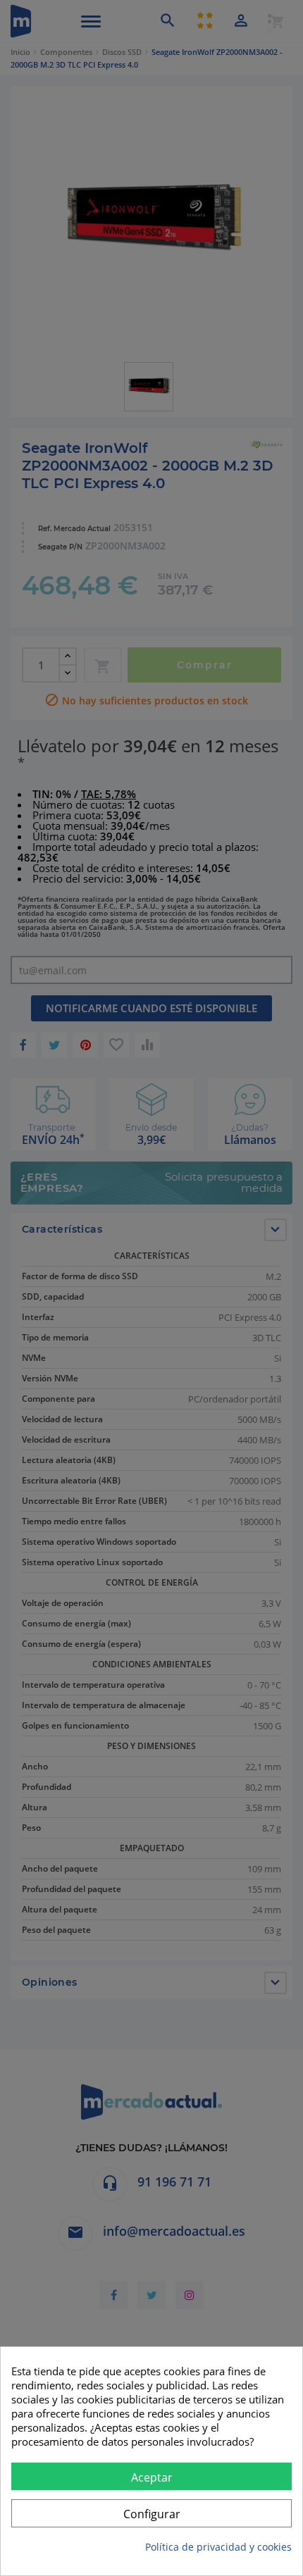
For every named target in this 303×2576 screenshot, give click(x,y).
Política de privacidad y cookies (218, 2547)
